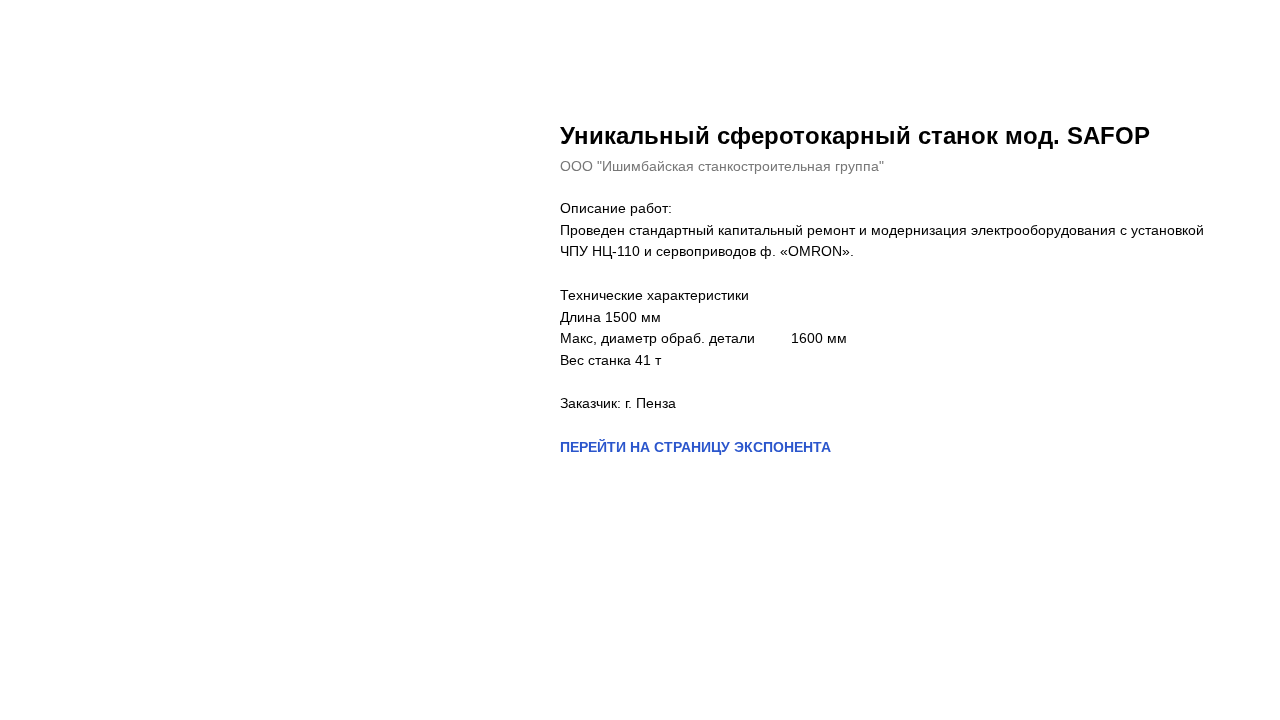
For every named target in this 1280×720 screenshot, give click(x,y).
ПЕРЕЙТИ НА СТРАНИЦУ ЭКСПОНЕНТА (695, 447)
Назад (58, 30)
